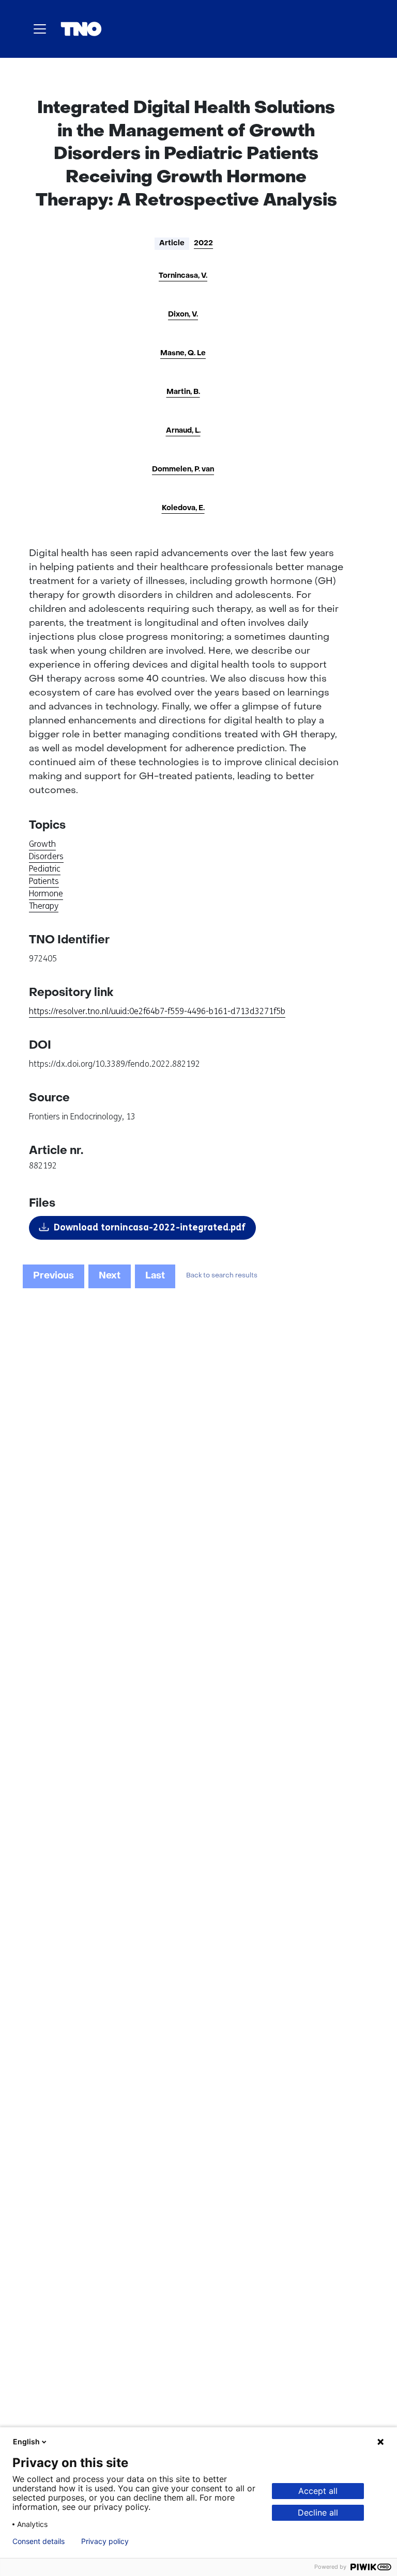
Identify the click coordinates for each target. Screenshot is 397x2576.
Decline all (318, 2512)
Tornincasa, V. (183, 276)
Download (150, 1227)
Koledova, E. (183, 508)
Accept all (318, 2491)
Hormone (46, 894)
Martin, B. (183, 392)
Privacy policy (105, 2541)
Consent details (39, 2541)
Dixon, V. (183, 315)
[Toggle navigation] (40, 29)
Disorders (46, 856)
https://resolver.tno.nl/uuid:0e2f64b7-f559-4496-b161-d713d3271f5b (157, 1011)
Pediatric (45, 869)
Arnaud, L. (183, 431)
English (26, 2441)
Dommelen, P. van (183, 470)
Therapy (44, 906)
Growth (42, 844)
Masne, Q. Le (183, 353)
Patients (44, 881)
